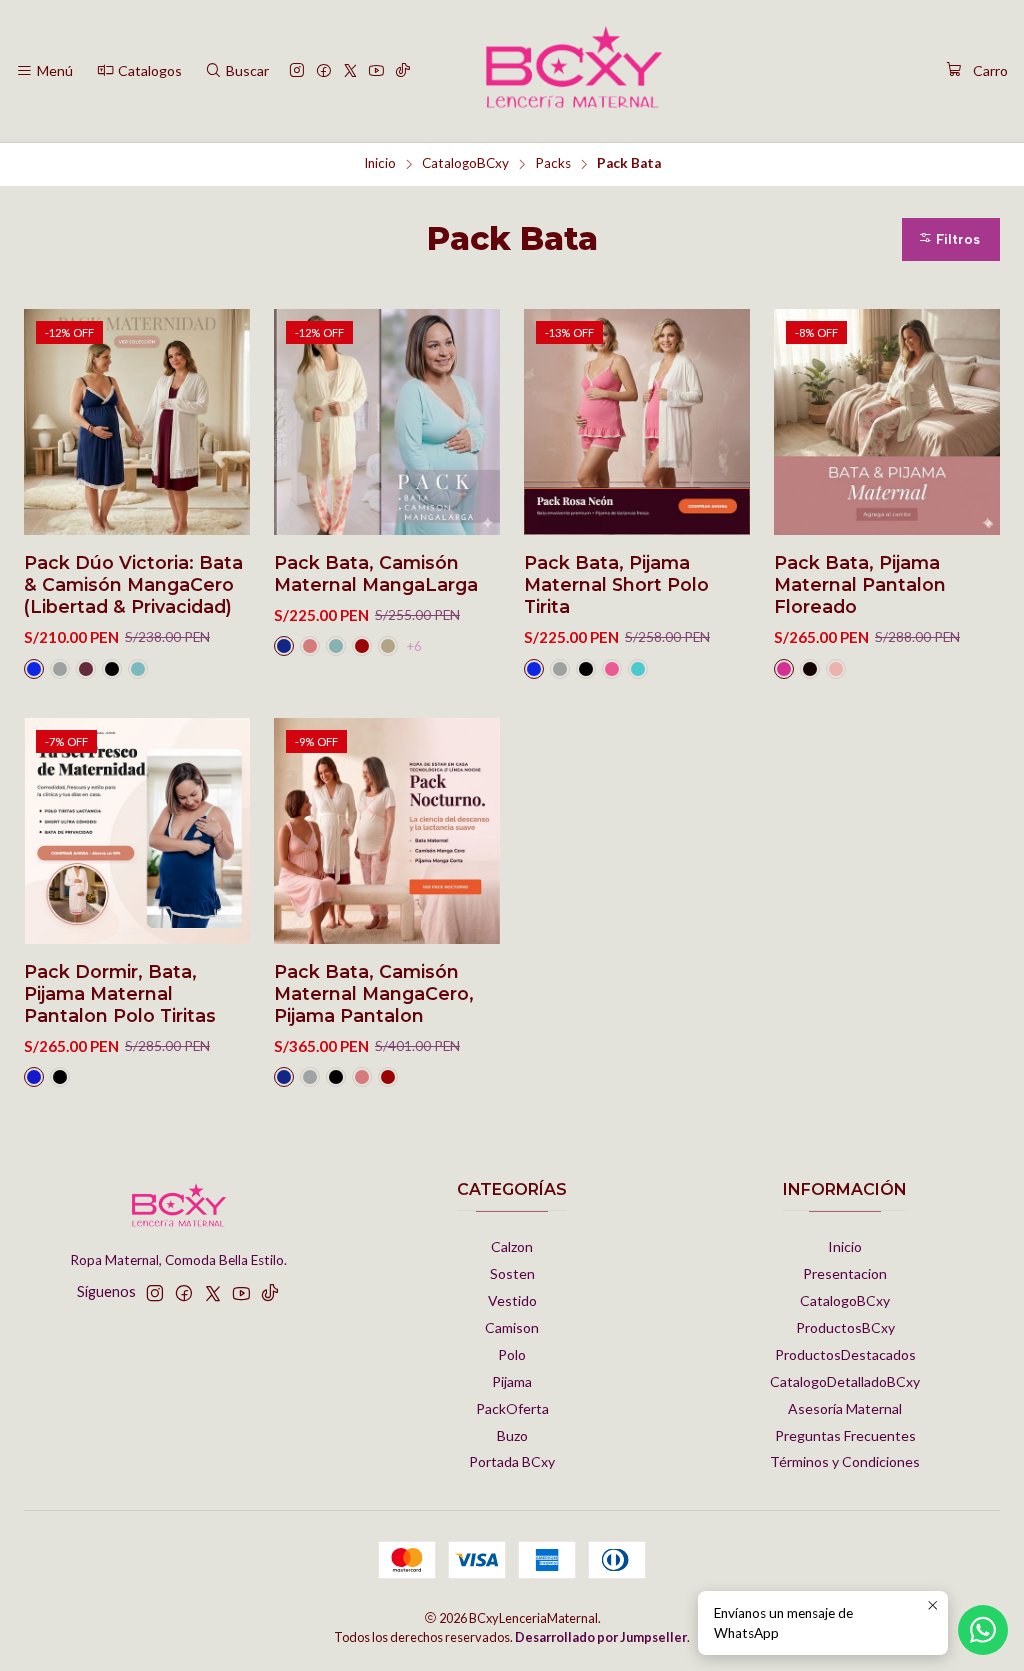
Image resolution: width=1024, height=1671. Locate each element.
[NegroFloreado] (810, 669)
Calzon (512, 1246)
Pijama (512, 1381)
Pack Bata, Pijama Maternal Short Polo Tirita (616, 584)
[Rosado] (836, 669)
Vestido (512, 1300)
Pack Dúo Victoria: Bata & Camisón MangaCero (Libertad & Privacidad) (133, 584)
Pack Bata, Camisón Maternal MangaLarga (376, 573)
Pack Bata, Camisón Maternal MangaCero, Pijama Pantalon (374, 993)
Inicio (380, 164)
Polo (512, 1354)
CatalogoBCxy (465, 164)
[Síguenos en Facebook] (324, 71)
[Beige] (388, 646)
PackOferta (512, 1408)
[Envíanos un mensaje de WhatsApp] (983, 1630)
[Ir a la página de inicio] (574, 71)
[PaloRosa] (310, 646)
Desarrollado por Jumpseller (601, 1637)
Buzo (512, 1435)
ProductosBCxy (845, 1327)
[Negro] (112, 669)
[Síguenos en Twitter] (350, 71)
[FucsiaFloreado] (784, 669)
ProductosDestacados (845, 1354)
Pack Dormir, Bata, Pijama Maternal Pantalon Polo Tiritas (120, 993)
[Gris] (60, 669)
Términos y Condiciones (845, 1461)
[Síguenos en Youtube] (376, 71)
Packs (553, 164)
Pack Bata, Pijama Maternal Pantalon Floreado (860, 584)
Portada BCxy (512, 1461)
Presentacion (845, 1273)
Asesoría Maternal (845, 1408)
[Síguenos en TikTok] (403, 71)
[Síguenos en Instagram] (297, 71)
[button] (951, 239)
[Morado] (86, 669)
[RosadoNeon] (612, 669)
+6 (414, 646)
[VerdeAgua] (138, 669)
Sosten (512, 1273)
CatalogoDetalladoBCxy (845, 1381)
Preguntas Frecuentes (845, 1435)
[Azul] (34, 669)
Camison (512, 1327)
